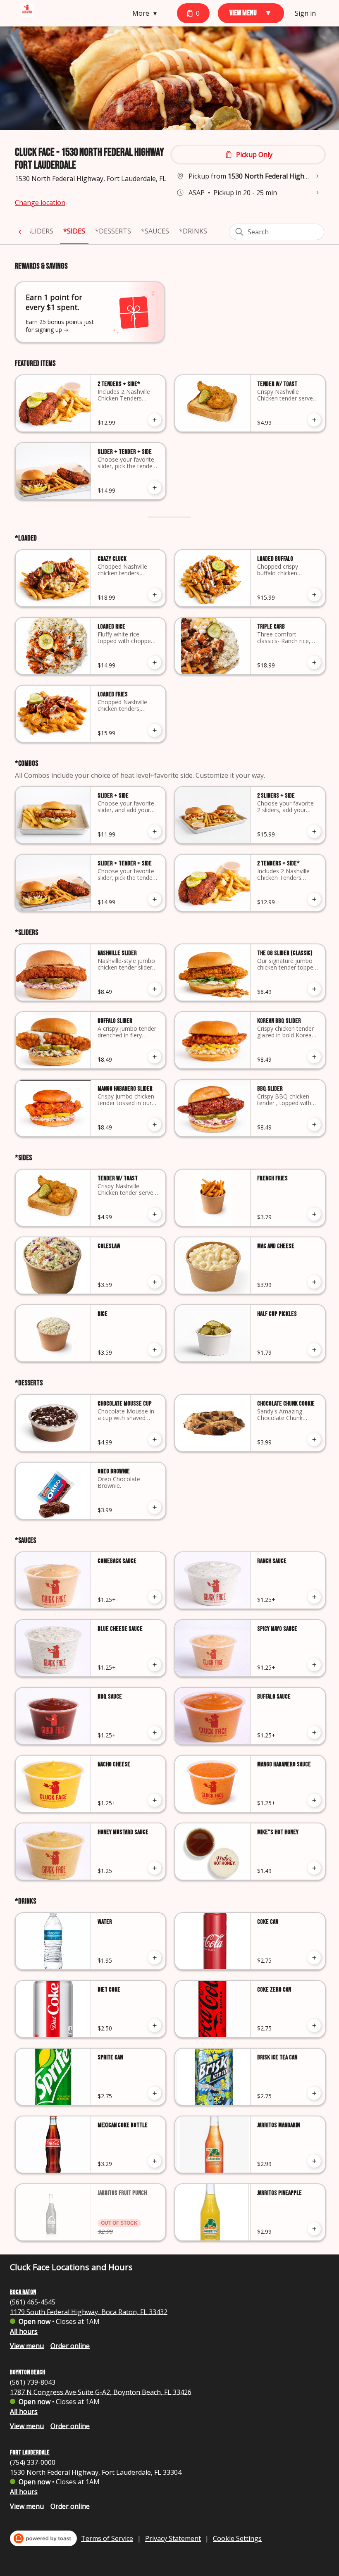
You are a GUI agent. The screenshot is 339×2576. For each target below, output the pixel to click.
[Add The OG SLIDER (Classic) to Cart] (314, 989)
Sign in (305, 13)
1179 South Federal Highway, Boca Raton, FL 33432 (89, 2311)
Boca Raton (23, 2292)
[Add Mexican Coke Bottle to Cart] (155, 2161)
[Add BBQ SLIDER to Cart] (314, 1125)
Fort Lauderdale (30, 2453)
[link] (38, 231)
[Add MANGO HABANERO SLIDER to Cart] (155, 1125)
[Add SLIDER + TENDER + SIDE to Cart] (155, 488)
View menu (27, 2345)
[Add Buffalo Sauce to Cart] (314, 1732)
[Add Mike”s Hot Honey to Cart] (314, 1868)
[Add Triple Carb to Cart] (314, 662)
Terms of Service (107, 2538)
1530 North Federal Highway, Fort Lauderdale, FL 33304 (96, 2472)
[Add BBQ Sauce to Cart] (155, 1732)
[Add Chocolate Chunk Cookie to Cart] (314, 1439)
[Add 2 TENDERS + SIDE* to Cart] (155, 420)
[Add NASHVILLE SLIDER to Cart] (155, 989)
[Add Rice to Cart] (155, 1350)
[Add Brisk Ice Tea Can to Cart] (314, 2093)
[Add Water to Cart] (155, 1958)
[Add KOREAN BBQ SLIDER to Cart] (314, 1057)
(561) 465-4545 (33, 2302)
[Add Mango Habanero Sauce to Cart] (314, 1800)
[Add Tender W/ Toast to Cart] (314, 420)
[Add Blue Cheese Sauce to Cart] (155, 1665)
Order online (70, 2345)
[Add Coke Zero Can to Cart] (314, 2026)
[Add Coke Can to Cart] (314, 1958)
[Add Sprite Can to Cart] (155, 2093)
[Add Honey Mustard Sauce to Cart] (155, 1868)
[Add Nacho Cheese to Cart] (155, 1800)
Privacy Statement (173, 2538)
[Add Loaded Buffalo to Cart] (314, 595)
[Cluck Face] (27, 10)
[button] (147, 13)
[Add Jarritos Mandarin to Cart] (314, 2161)
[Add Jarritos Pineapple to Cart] (314, 2229)
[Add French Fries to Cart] (314, 1214)
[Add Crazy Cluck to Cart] (155, 595)
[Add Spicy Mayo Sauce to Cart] (314, 1665)
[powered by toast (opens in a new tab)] (43, 2538)
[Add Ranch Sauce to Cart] (314, 1597)
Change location (40, 203)
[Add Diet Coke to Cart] (155, 2026)
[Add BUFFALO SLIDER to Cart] (155, 1057)
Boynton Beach (27, 2372)
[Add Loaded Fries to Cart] (155, 730)
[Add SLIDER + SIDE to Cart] (155, 832)
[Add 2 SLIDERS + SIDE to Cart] (314, 832)
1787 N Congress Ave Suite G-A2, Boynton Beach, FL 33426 (101, 2392)
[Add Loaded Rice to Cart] (155, 662)
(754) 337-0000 (33, 2462)
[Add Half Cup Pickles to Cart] (314, 1350)
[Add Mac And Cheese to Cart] (314, 1282)
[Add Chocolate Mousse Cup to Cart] (155, 1439)
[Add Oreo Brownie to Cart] (155, 1507)
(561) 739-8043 (33, 2382)
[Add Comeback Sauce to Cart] (155, 1597)
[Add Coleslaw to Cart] (155, 1282)
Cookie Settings (237, 2538)
